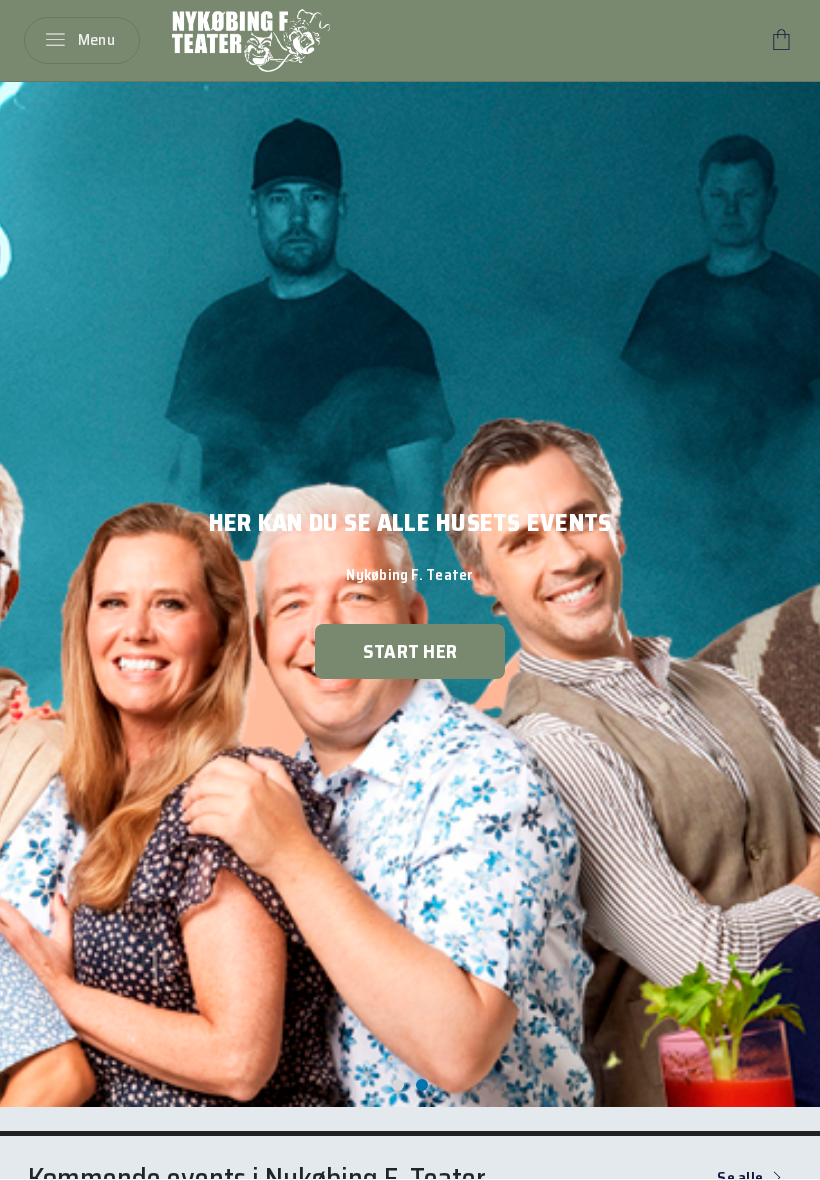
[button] (398, 1084)
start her (410, 651)
